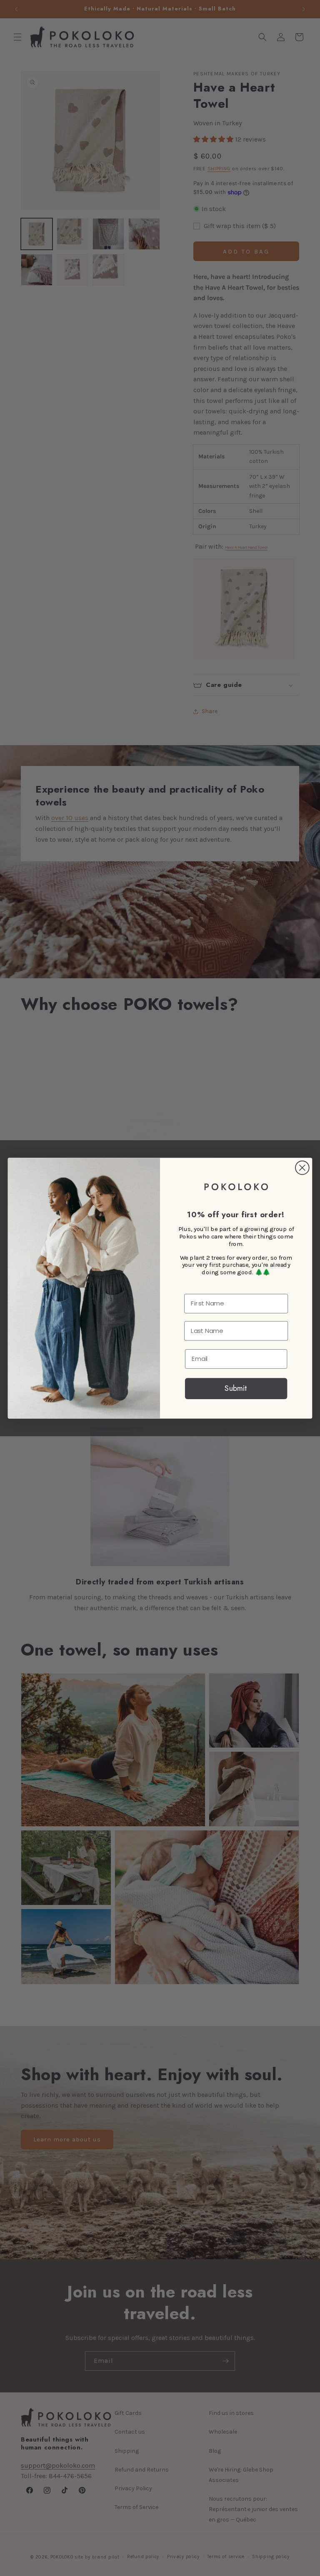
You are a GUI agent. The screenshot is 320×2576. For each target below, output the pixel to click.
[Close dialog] (302, 1167)
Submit (236, 1388)
